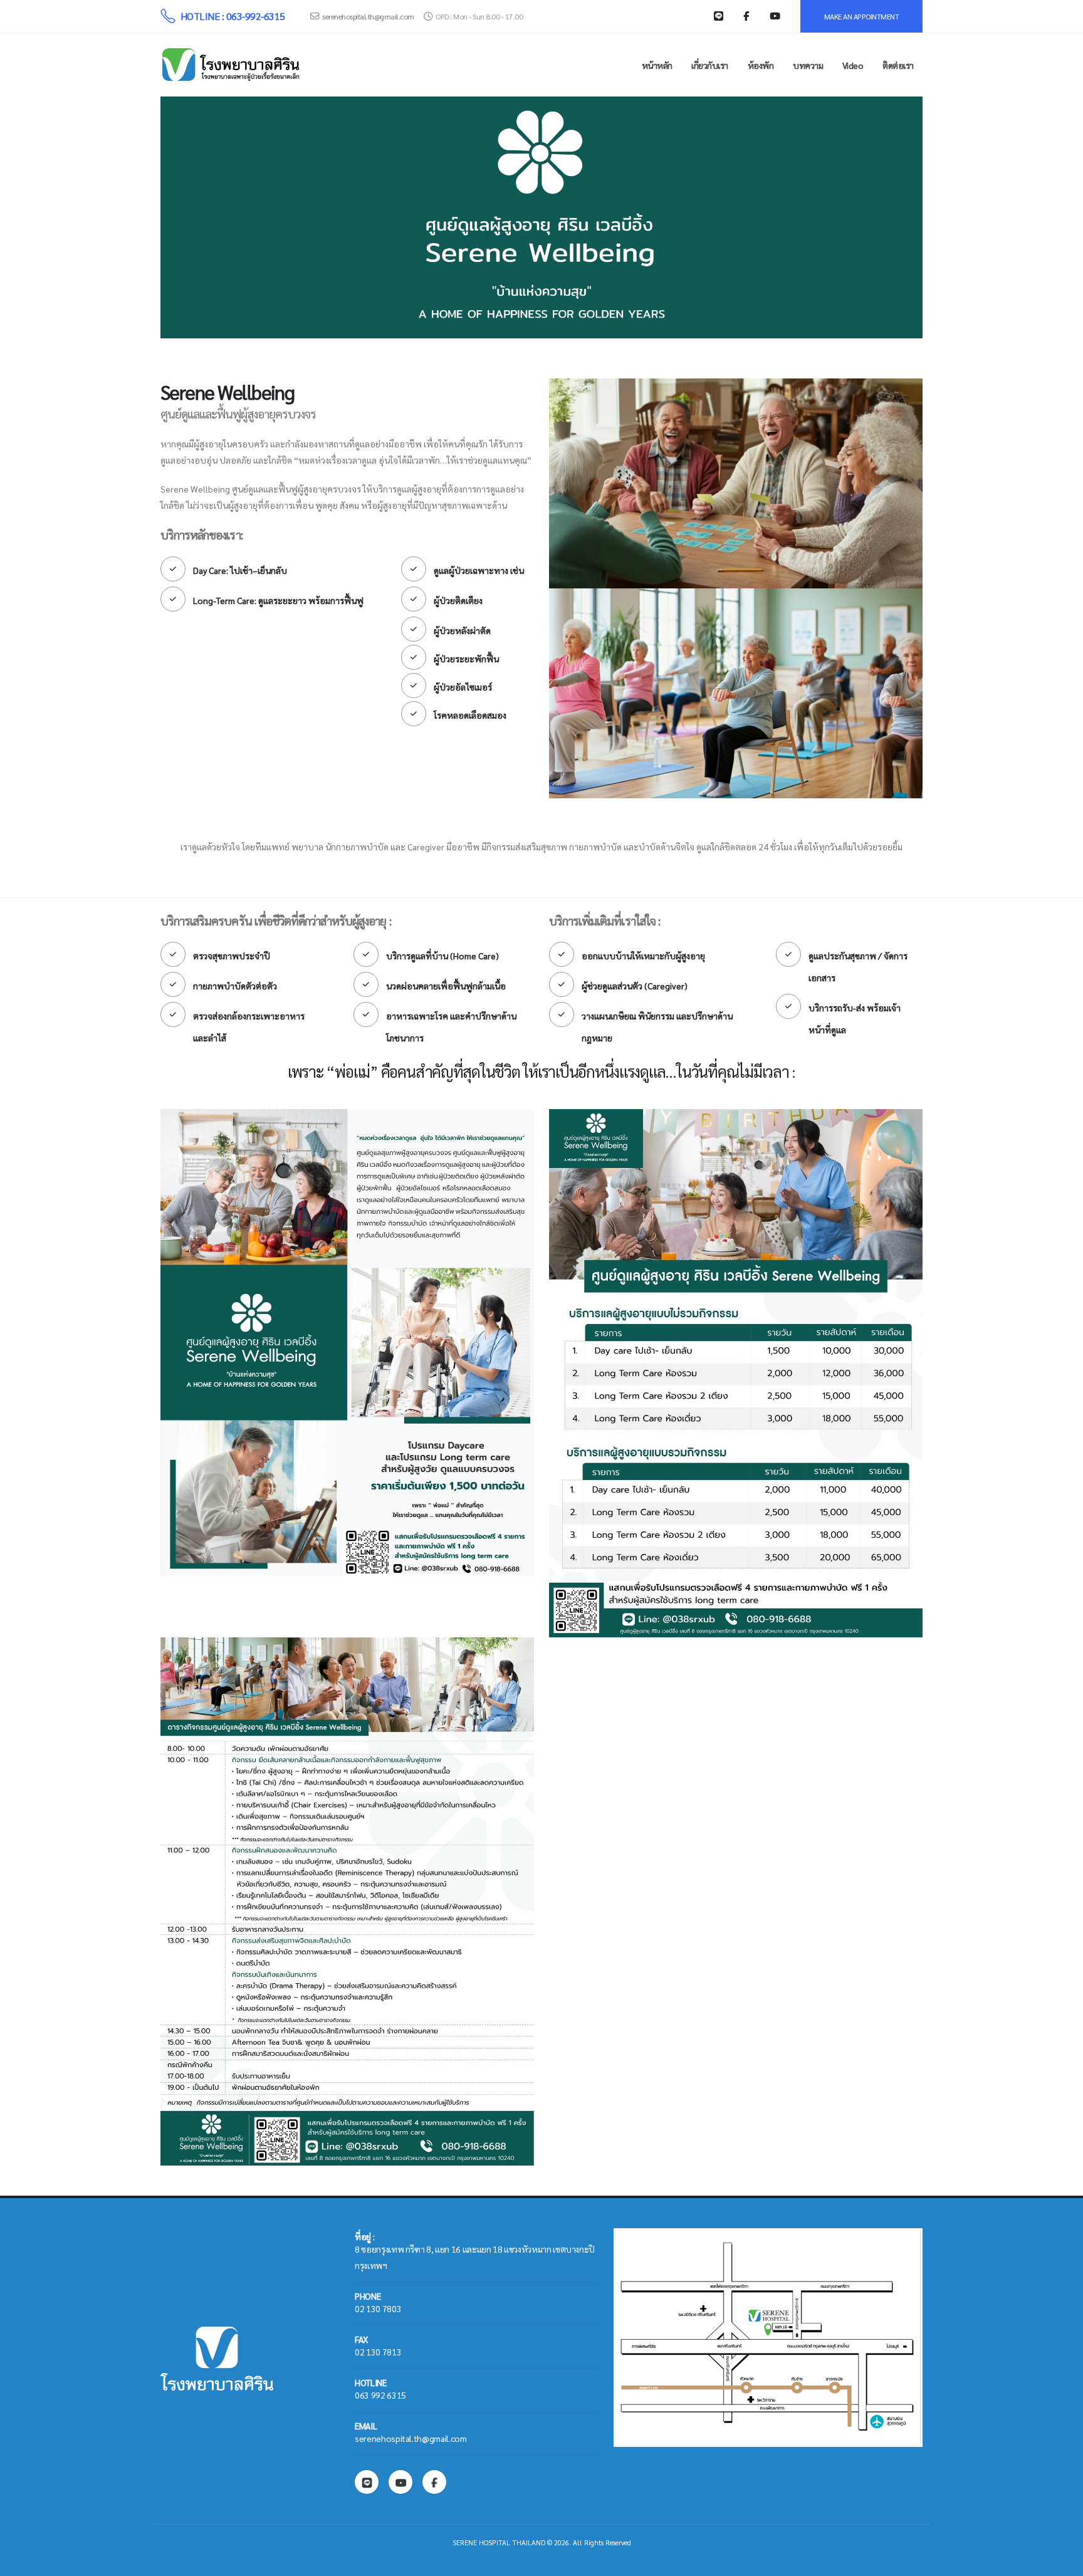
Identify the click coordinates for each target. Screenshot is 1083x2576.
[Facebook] (434, 2482)
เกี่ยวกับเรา (710, 65)
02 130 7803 (378, 2308)
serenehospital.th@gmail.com (368, 16)
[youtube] (400, 2482)
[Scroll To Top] (1061, 2562)
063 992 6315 (380, 2395)
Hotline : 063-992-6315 (233, 16)
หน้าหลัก (657, 65)
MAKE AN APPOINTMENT (862, 16)
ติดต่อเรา (898, 65)
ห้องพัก (761, 65)
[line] (367, 2482)
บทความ (808, 65)
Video (853, 65)
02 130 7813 (378, 2352)
